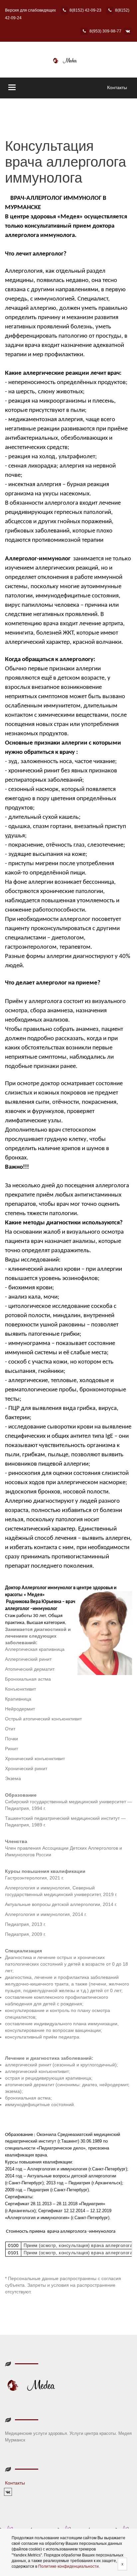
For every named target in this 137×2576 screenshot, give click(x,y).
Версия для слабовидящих (30, 10)
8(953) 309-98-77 (105, 31)
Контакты (117, 87)
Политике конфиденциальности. (69, 2566)
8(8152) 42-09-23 (85, 10)
